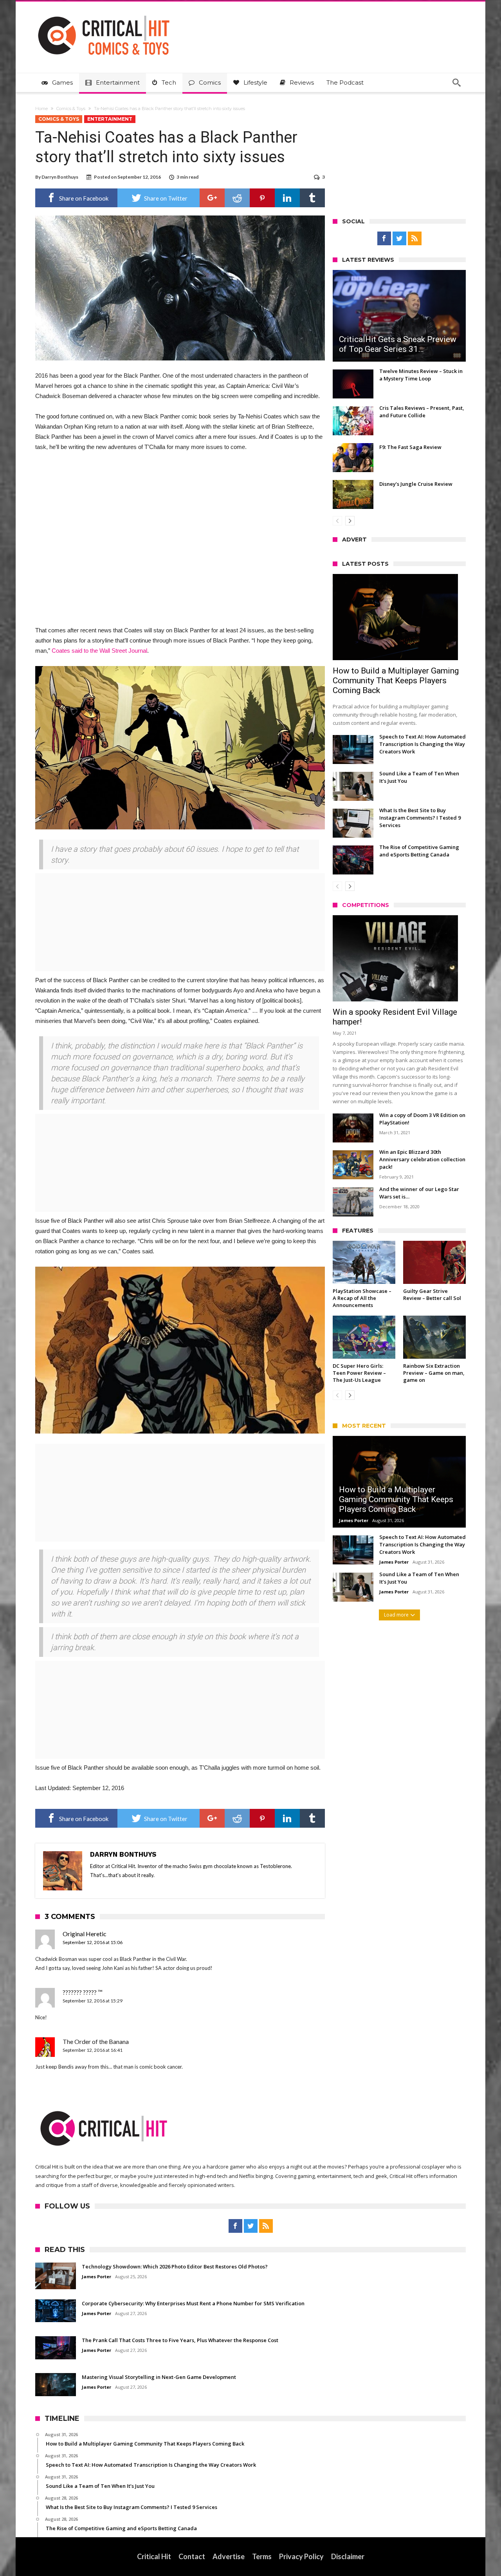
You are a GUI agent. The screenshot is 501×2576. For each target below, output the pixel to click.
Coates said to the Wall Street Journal (99, 651)
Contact (192, 2556)
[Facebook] (384, 239)
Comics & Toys (71, 109)
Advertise (229, 2556)
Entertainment (110, 119)
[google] (212, 198)
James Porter (354, 1520)
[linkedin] (287, 198)
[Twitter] (399, 239)
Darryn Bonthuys (60, 177)
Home (41, 109)
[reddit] (237, 198)
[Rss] (415, 239)
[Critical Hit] (104, 13)
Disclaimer (348, 2556)
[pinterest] (262, 198)
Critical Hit (154, 2556)
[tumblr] (312, 198)
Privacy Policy (301, 2556)
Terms (262, 2556)
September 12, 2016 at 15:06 (93, 1942)
